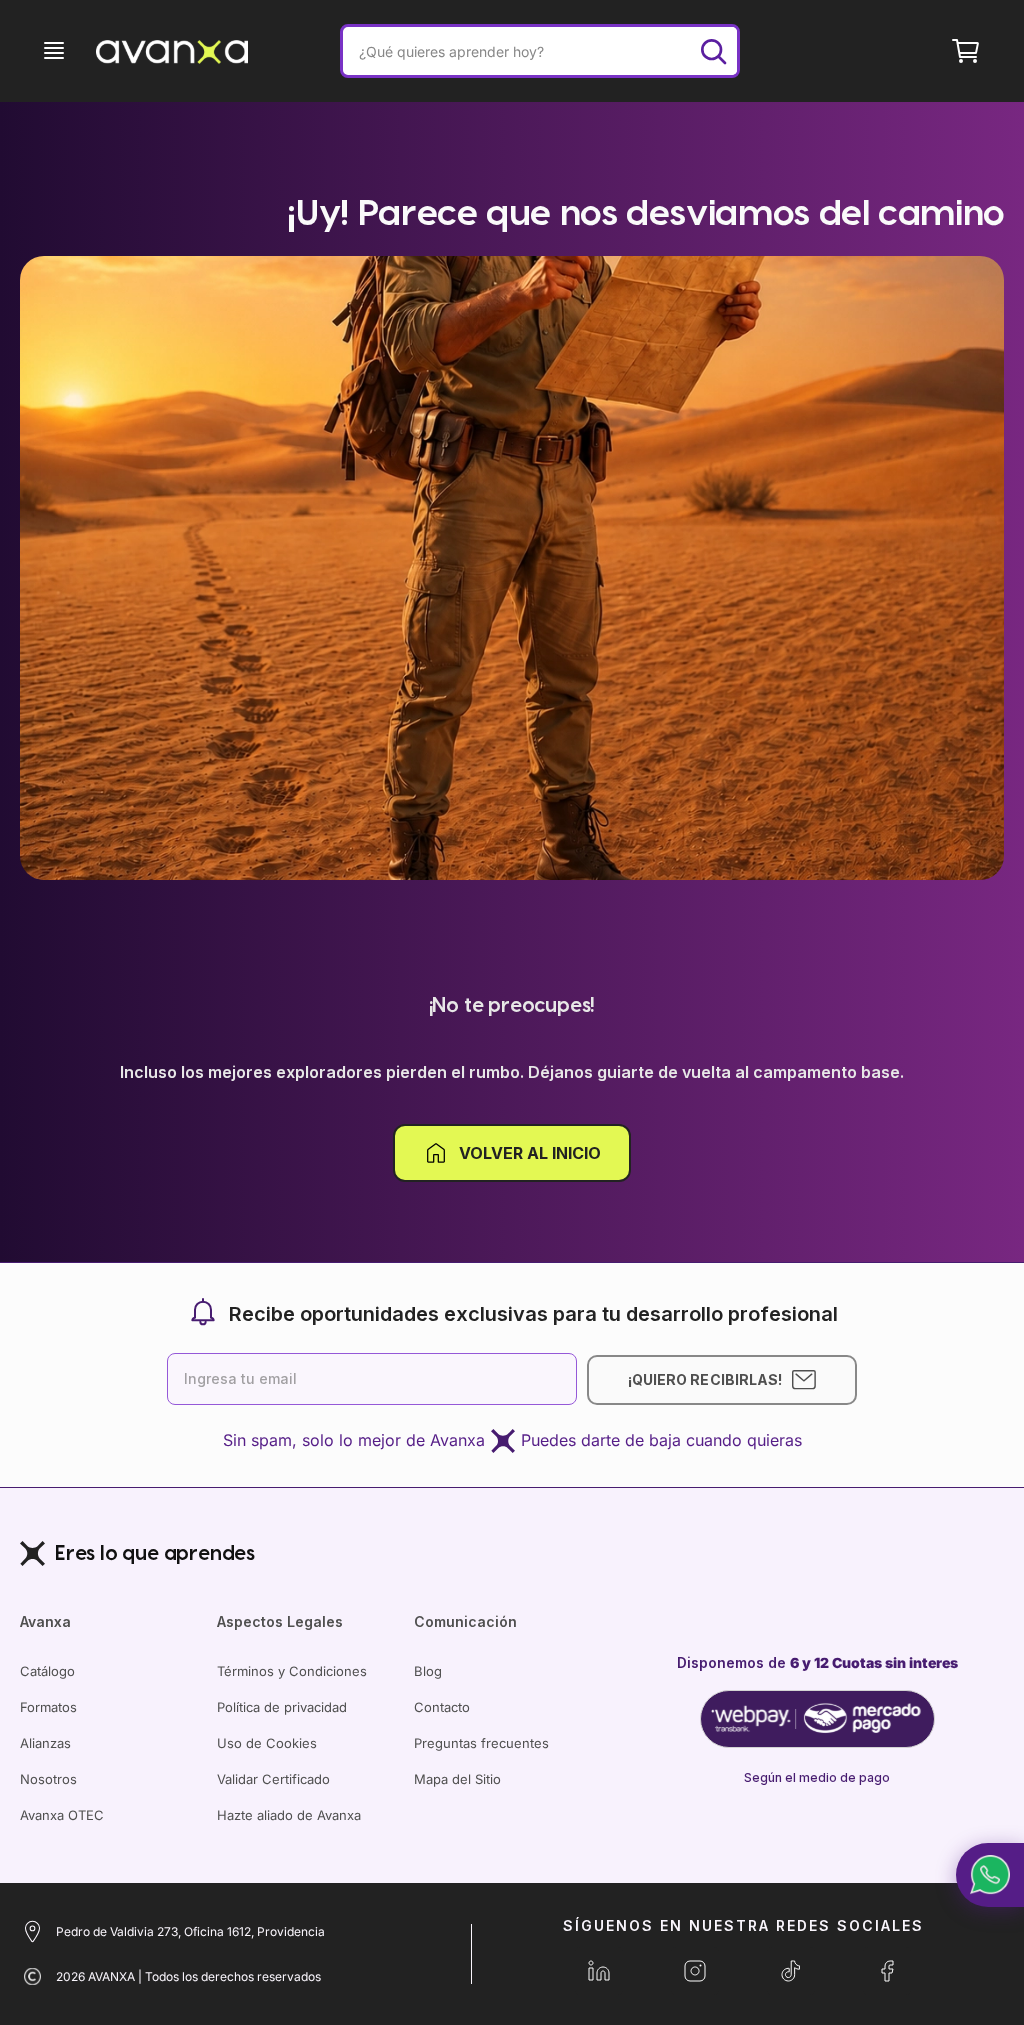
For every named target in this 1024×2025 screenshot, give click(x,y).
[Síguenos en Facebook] (887, 1971)
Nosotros (48, 1779)
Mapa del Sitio (457, 1779)
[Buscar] (713, 51)
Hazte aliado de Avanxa (289, 1815)
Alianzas (45, 1743)
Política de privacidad (282, 1707)
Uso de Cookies (267, 1743)
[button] (990, 1875)
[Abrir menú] (54, 51)
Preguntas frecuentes (481, 1743)
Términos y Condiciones (292, 1671)
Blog (428, 1671)
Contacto (442, 1707)
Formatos (48, 1707)
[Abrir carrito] (966, 51)
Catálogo (47, 1671)
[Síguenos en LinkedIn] (599, 1971)
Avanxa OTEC (62, 1815)
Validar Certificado (273, 1779)
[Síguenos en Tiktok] (791, 1971)
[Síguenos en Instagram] (695, 1971)
